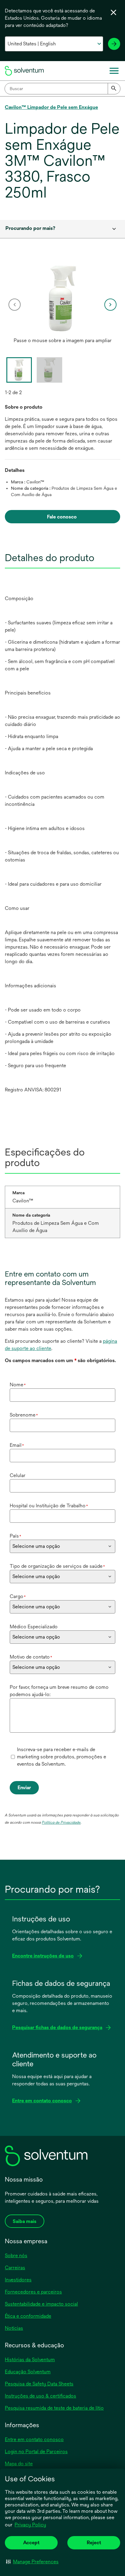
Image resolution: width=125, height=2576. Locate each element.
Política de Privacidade (61, 1822)
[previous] (15, 305)
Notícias (14, 2328)
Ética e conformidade (28, 2316)
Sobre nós (16, 2256)
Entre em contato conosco (34, 2439)
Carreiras (15, 2268)
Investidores (18, 2280)
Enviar (24, 1788)
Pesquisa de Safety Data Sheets (39, 2384)
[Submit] (114, 89)
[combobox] (62, 89)
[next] (110, 305)
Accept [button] (31, 2543)
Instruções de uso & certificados (41, 2396)
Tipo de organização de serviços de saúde (57, 1566)
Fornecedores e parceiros (33, 2292)
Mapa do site (19, 2464)
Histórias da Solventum (30, 2360)
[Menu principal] (114, 71)
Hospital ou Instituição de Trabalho (49, 1506)
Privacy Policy (30, 2525)
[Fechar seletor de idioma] (113, 12)
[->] (114, 44)
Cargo (18, 1596)
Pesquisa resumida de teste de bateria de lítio (54, 2408)
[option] (62, 305)
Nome (18, 1385)
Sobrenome (24, 1415)
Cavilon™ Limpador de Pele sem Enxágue (51, 107)
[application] (62, 299)
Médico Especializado (34, 1627)
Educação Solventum (28, 2372)
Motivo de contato (31, 1657)
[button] (32, 2561)
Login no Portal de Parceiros (36, 2452)
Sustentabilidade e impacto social (41, 2304)
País (15, 1536)
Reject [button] (94, 2543)
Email (17, 1445)
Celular (18, 1475)
